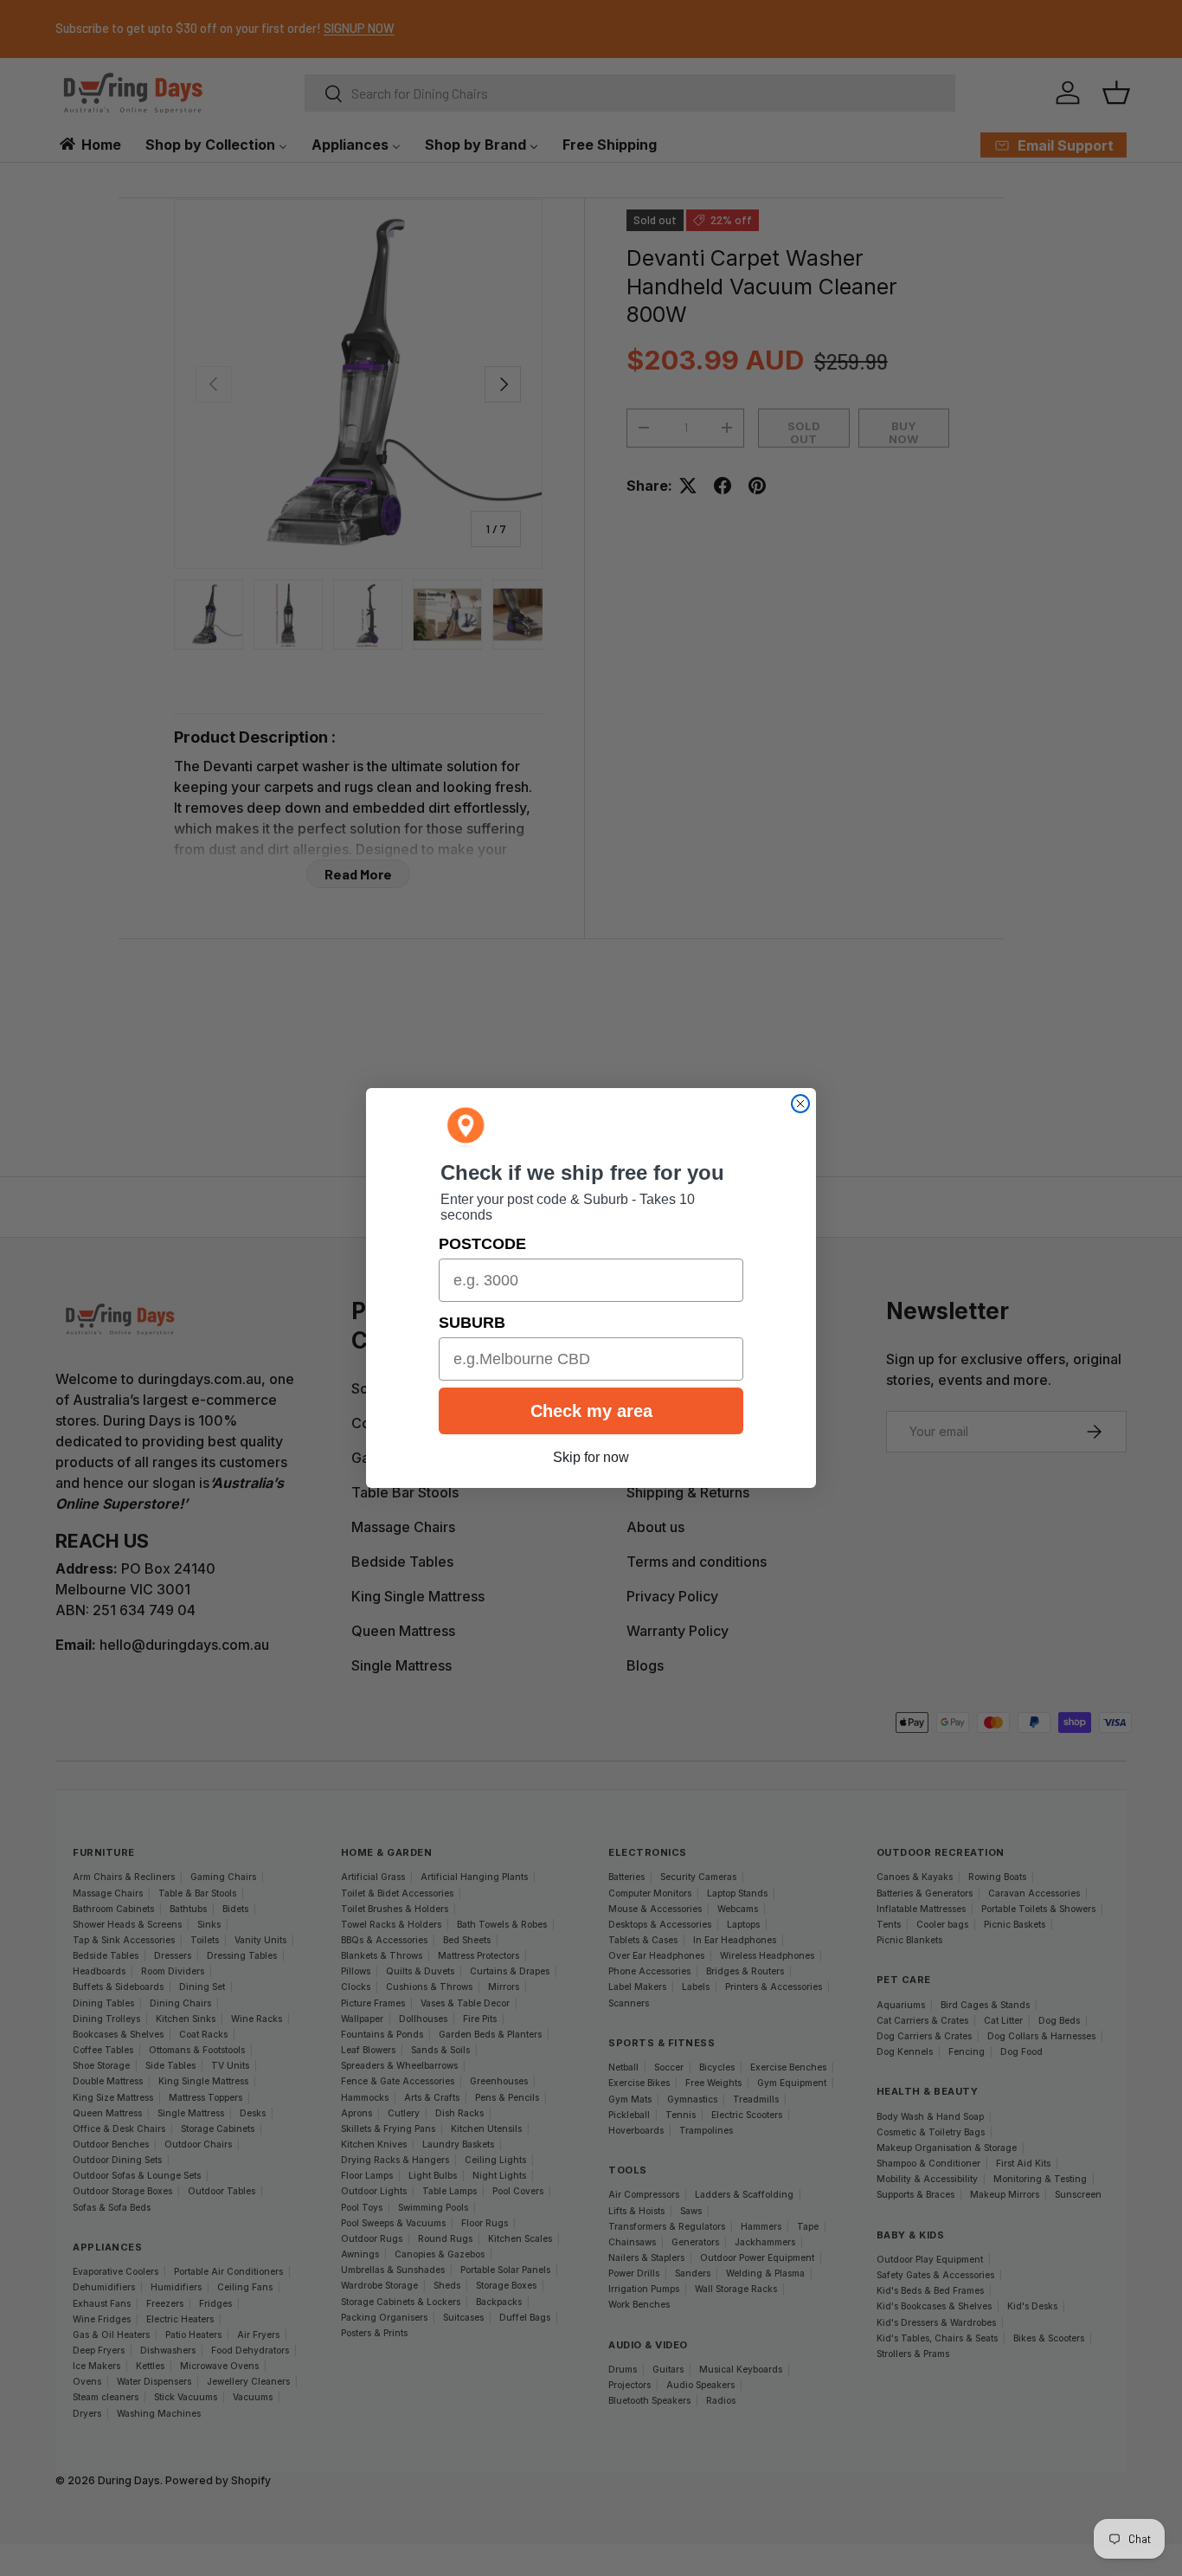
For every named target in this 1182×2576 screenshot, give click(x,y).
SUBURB (472, 1323)
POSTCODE (482, 1244)
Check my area (591, 1411)
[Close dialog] (800, 1104)
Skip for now (591, 1457)
